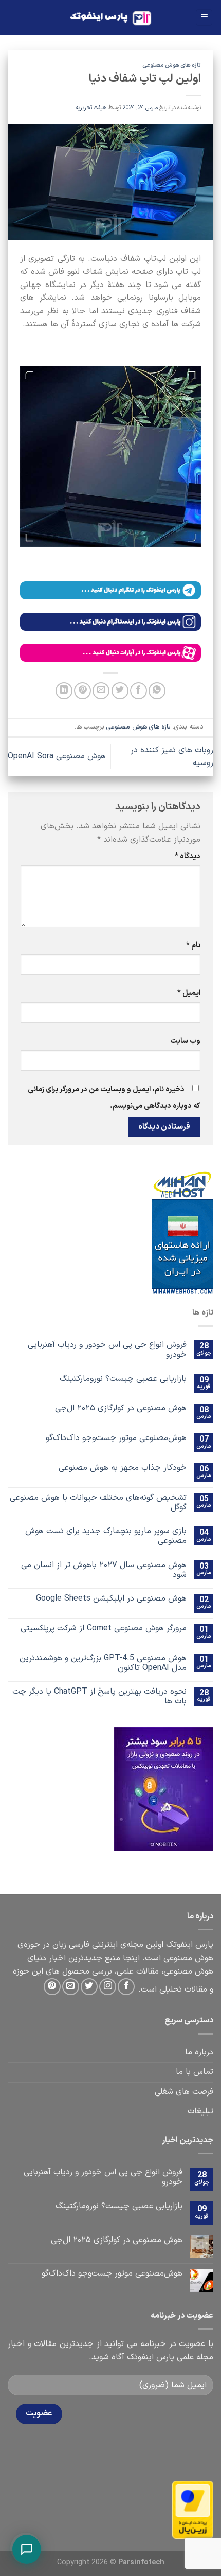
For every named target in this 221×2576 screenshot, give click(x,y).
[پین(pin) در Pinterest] (82, 691)
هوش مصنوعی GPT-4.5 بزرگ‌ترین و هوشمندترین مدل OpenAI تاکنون (103, 1663)
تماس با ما (195, 2072)
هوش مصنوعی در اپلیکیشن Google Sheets (111, 1599)
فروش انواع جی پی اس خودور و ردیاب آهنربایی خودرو (107, 1350)
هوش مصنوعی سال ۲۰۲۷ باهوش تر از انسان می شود (104, 1570)
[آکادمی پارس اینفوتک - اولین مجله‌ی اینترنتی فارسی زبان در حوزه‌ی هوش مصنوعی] (111, 18)
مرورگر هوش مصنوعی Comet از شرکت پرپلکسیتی (104, 1629)
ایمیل (189, 993)
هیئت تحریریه (91, 108)
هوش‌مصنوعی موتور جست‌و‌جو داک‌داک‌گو (116, 1438)
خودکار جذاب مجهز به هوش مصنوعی (123, 1468)
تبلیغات (200, 2111)
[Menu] (204, 18)
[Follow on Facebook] (126, 1987)
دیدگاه (188, 856)
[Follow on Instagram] (108, 1987)
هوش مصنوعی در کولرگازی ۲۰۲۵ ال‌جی (121, 1408)
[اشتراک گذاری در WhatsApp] (157, 691)
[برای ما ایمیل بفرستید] (71, 1987)
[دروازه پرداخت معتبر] (193, 2510)
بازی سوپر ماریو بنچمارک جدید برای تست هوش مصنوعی (106, 1536)
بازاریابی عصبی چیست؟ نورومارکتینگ (123, 1379)
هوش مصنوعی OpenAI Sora (57, 756)
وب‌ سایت (185, 1041)
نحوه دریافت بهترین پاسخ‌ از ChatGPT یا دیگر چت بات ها (99, 1697)
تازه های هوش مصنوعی (172, 66)
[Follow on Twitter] (89, 1987)
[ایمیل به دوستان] (101, 691)
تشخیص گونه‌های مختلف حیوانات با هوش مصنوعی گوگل (98, 1503)
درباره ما (199, 2052)
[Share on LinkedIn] (64, 691)
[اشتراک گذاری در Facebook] (139, 691)
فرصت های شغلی (184, 2092)
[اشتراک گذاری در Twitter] (120, 691)
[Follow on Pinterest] (52, 1987)
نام (193, 945)
